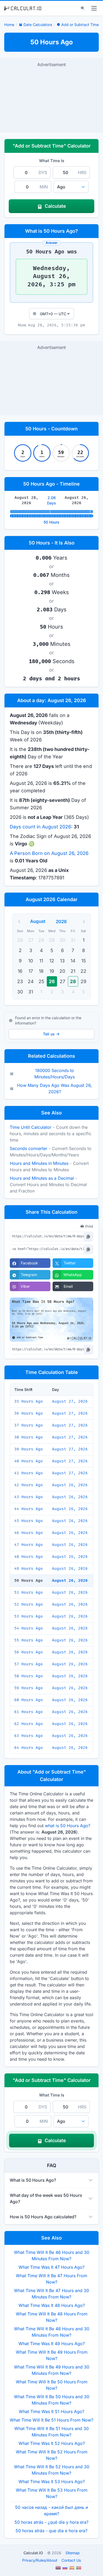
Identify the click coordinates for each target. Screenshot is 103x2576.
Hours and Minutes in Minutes (39, 1163)
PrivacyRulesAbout (40, 2560)
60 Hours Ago (29, 1700)
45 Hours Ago (29, 1521)
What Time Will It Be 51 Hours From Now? (51, 2420)
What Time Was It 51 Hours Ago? (51, 2411)
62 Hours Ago (29, 1724)
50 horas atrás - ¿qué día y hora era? (51, 2522)
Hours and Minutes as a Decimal (42, 1178)
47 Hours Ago (29, 1545)
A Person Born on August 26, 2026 (49, 853)
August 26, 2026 (70, 1485)
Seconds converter (29, 1148)
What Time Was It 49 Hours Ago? (52, 2344)
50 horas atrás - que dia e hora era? (51, 2531)
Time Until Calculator (31, 1127)
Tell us (49, 1034)
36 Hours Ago (29, 1413)
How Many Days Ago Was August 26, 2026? (55, 1088)
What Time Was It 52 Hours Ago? (52, 2443)
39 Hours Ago (29, 1449)
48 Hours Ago (29, 1557)
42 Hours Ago (29, 1485)
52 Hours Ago (29, 1604)
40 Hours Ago (29, 1461)
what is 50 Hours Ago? (68, 1826)
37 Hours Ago (29, 1425)
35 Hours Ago (29, 1401)
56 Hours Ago (29, 1652)
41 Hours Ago (29, 1473)
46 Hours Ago (29, 1533)
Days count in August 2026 (40, 827)
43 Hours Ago (29, 1497)
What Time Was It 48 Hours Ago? (52, 2305)
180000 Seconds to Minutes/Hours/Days (55, 1074)
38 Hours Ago (29, 1437)
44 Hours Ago (29, 1509)
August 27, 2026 (70, 1401)
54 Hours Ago (29, 1628)
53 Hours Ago (29, 1616)
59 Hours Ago (29, 1688)
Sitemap (73, 2553)
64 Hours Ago (29, 1748)
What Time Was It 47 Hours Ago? (51, 2267)
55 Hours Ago (29, 1640)
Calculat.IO (33, 2553)
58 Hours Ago (29, 1676)
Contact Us (71, 2560)
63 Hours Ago (29, 1736)
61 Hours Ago (29, 1712)
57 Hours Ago (29, 1664)
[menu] (94, 8)
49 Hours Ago (29, 1569)
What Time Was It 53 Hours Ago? (52, 2482)
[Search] (83, 8)
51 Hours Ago (29, 1592)
